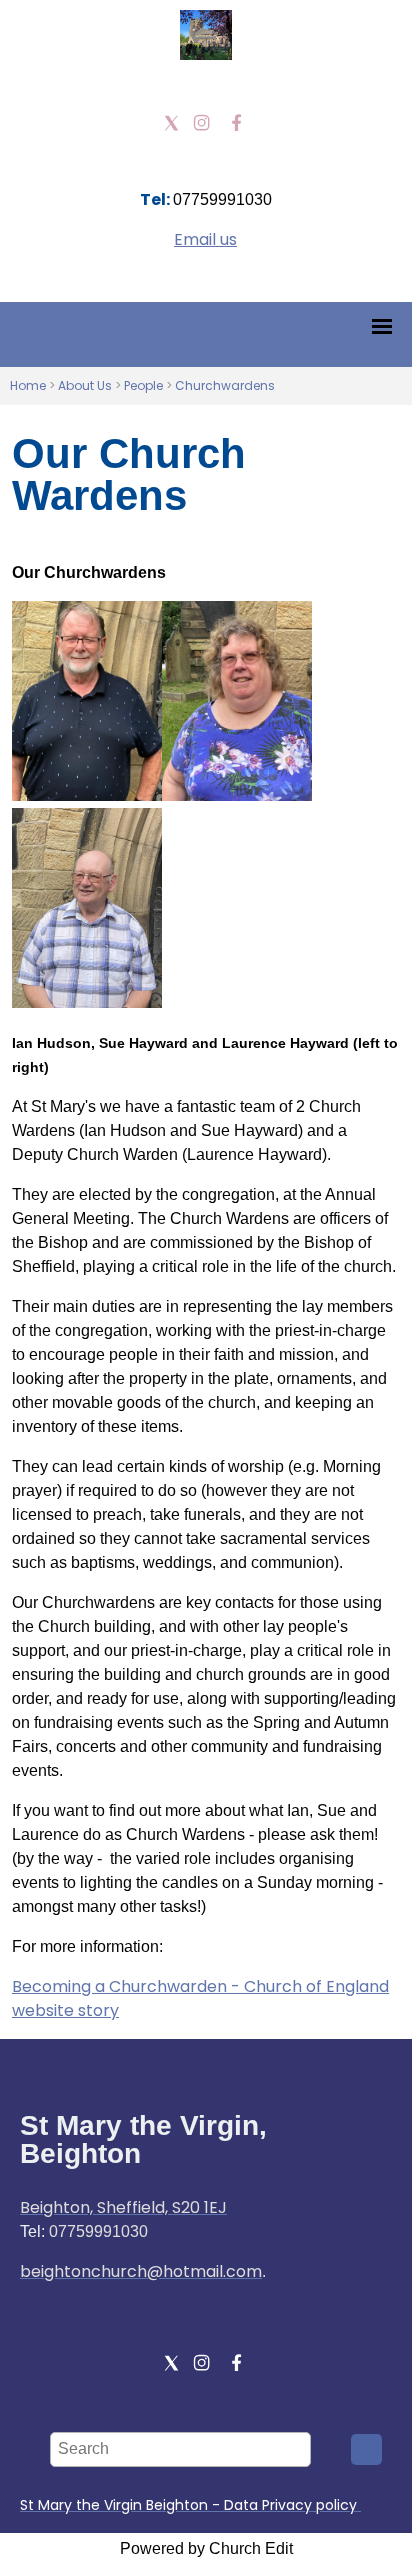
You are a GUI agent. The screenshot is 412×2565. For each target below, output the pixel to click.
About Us (85, 385)
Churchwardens (225, 385)
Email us (205, 239)
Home (28, 385)
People (145, 385)
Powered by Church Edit (206, 2548)
